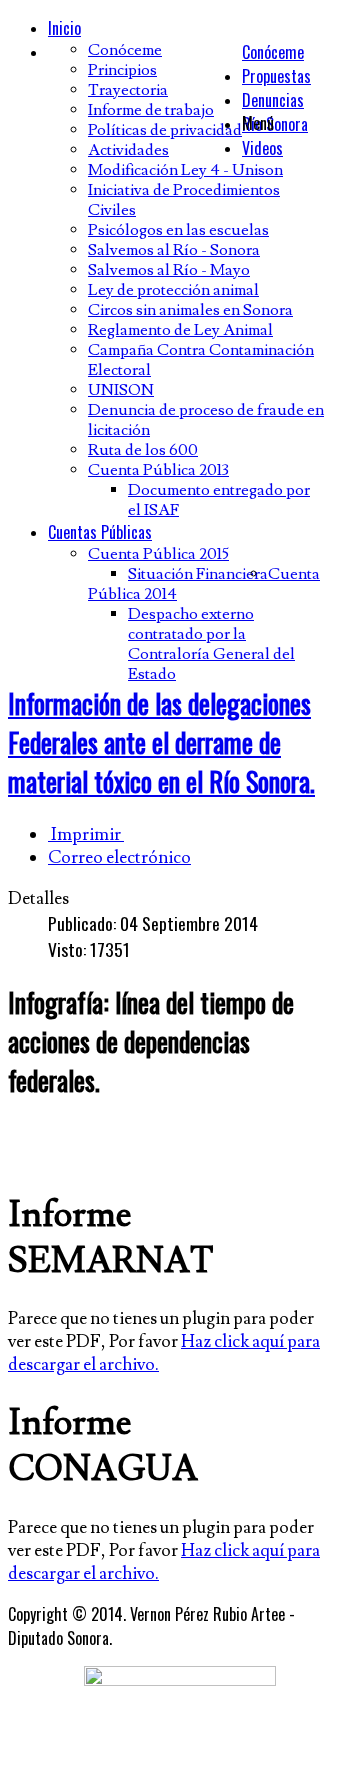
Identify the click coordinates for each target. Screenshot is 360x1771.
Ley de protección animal (173, 290)
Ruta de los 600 (143, 450)
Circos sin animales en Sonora (190, 310)
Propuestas (276, 76)
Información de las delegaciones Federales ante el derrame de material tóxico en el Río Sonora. (161, 742)
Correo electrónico (119, 857)
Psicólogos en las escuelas (178, 230)
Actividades (128, 150)
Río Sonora (275, 124)
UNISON (121, 390)
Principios (122, 70)
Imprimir (86, 834)
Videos (262, 148)
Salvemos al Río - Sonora (174, 250)
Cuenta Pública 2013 (158, 470)
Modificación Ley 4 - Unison (185, 170)
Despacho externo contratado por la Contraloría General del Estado (211, 644)
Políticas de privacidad (165, 130)
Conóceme (273, 52)
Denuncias (273, 100)
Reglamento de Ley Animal (180, 330)
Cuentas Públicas (100, 532)
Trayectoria (128, 90)
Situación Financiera (198, 574)
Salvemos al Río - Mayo (169, 270)
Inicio (64, 28)
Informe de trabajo (151, 110)
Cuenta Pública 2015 (158, 554)
